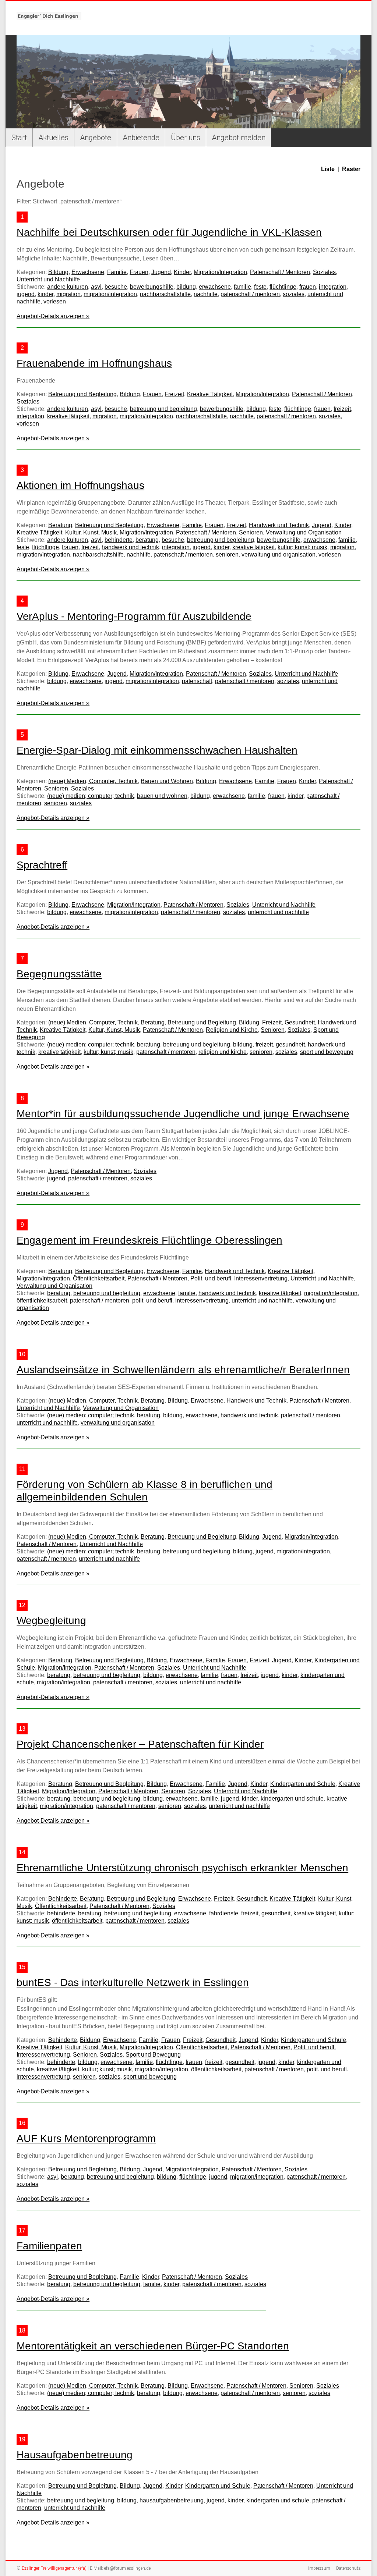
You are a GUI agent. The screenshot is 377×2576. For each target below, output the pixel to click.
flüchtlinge (283, 287)
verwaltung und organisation (279, 555)
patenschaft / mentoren (250, 294)
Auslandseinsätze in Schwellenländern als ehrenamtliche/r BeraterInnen (183, 1370)
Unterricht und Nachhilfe (48, 279)
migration (68, 294)
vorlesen (55, 301)
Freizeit (174, 394)
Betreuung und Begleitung (82, 394)
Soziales (324, 272)
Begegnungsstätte (59, 974)
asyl (96, 287)
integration (333, 287)
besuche (116, 287)
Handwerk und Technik (279, 525)
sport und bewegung (327, 1052)
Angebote (96, 138)
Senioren (251, 532)
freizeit (342, 409)
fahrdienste (224, 1913)
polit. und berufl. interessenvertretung (180, 1301)
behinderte (119, 540)
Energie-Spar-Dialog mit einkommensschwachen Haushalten (157, 750)
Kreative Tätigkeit (210, 394)
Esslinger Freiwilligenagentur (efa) (54, 2568)
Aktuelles (53, 138)
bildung (186, 287)
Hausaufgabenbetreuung (75, 2455)
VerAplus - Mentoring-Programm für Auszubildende (134, 616)
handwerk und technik (130, 547)
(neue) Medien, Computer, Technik (93, 781)
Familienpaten (49, 2246)
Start (19, 138)
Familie (117, 272)
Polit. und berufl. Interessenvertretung (239, 1278)
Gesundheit (300, 1022)
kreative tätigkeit (68, 416)
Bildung (58, 272)
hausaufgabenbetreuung (172, 2500)
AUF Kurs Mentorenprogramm (86, 2138)
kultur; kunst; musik (302, 547)
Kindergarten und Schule (303, 1784)
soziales (294, 294)
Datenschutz (348, 2568)
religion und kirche (223, 1052)
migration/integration (110, 294)
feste (260, 287)
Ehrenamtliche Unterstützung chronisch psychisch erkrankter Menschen (182, 1868)
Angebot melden (239, 138)
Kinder (182, 272)
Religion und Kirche (232, 1030)
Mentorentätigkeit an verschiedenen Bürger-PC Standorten (153, 2346)
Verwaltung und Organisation (304, 532)
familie (242, 287)
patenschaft (197, 681)
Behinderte (63, 1899)
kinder (45, 294)
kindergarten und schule (292, 1799)
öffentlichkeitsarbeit (42, 1301)
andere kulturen (68, 287)
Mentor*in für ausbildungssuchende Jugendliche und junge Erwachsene (183, 1114)
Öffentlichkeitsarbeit (99, 1278)
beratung (147, 540)
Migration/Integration (220, 272)
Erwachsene (88, 272)
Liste (328, 169)
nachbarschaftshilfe (165, 294)
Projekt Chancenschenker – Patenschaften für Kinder (140, 1744)
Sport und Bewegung (153, 2055)
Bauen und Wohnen (167, 781)
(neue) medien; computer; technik (91, 796)
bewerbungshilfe (152, 287)
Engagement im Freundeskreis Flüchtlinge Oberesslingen (149, 1240)
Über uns (186, 138)
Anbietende (141, 138)
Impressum (319, 2568)
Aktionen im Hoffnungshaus (80, 485)
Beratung (60, 525)
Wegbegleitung (51, 1621)
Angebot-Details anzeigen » (53, 316)
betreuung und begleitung (163, 409)
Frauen (139, 272)
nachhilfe (206, 294)
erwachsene (215, 287)
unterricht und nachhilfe (278, 912)
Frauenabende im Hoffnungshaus (94, 363)
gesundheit (290, 1044)
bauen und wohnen (162, 796)
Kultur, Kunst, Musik (91, 532)
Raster (351, 169)
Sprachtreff (42, 865)
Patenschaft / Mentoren (280, 272)
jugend (26, 294)
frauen (308, 287)
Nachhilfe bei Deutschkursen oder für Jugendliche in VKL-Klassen (169, 232)
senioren (227, 555)
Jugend (161, 272)
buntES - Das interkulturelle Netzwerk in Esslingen (133, 1982)
